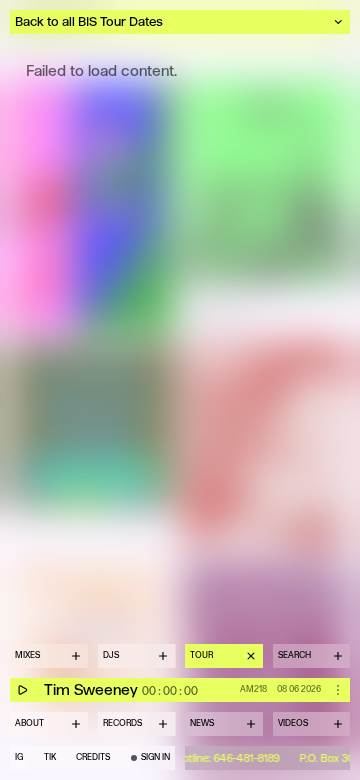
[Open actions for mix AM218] (338, 690)
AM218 (253, 689)
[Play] (22, 690)
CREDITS (93, 757)
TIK (50, 757)
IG (19, 757)
